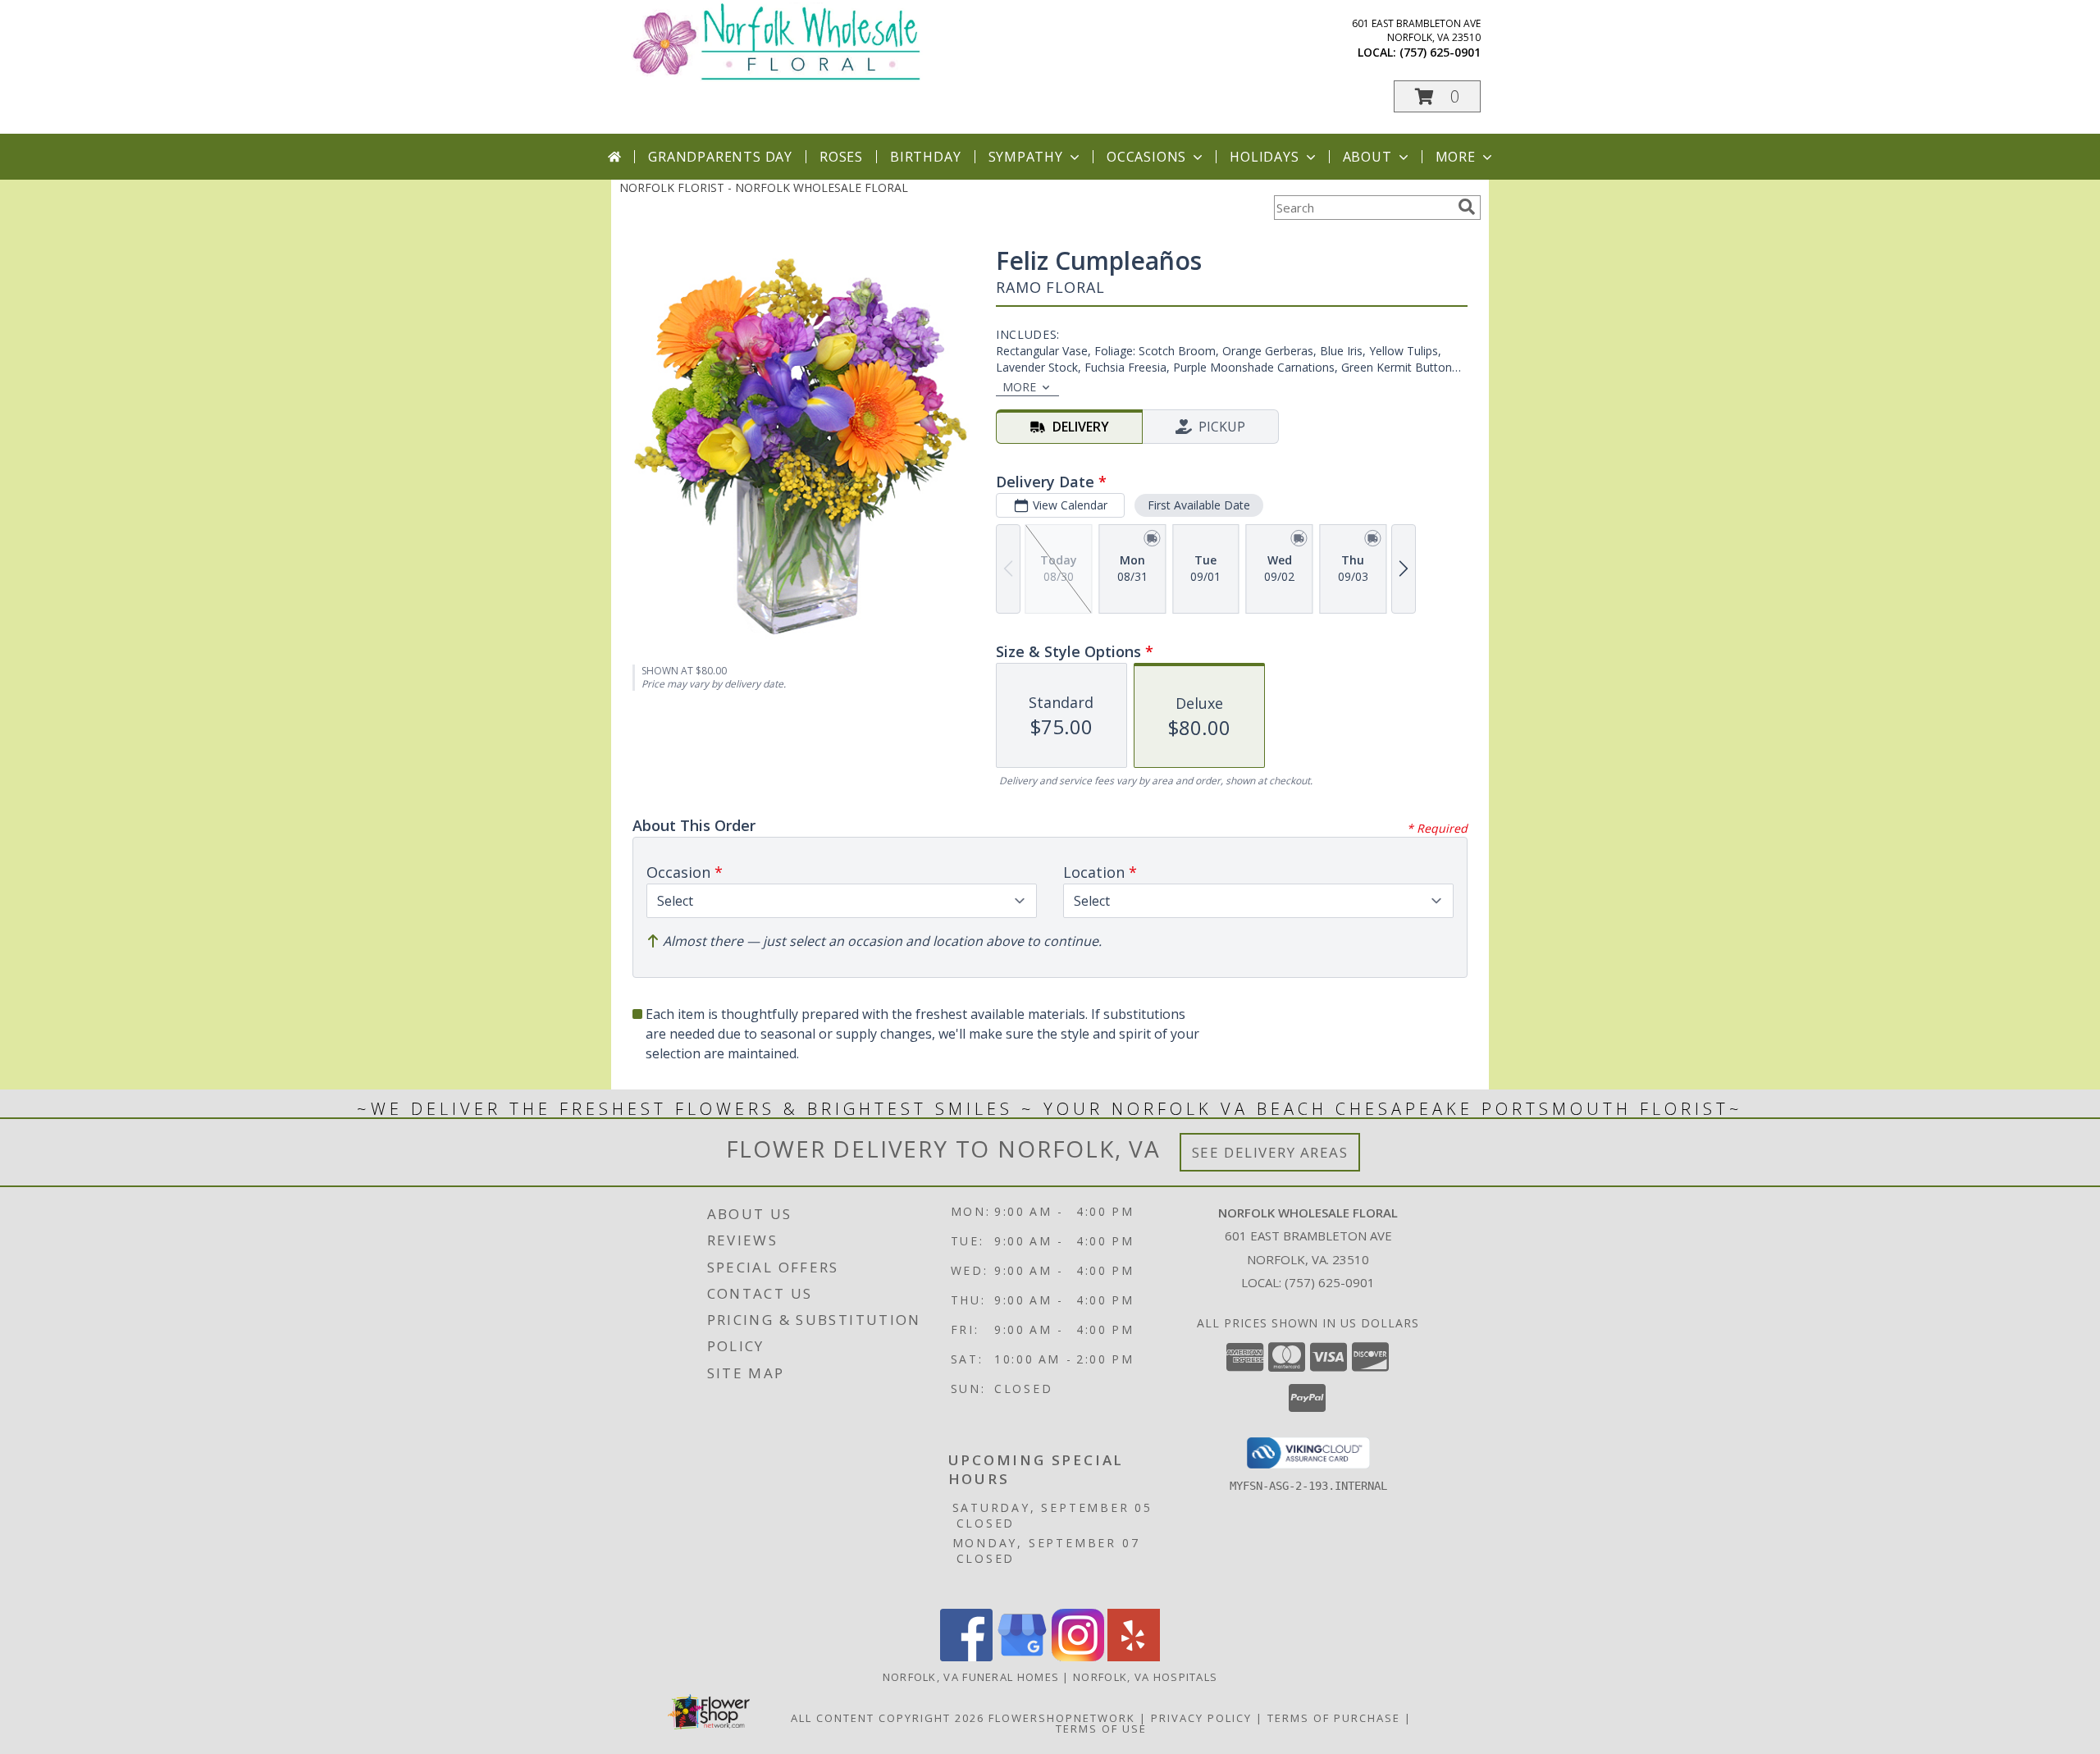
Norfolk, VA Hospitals (1145, 1677)
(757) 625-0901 (1440, 52)
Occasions (1146, 157)
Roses (841, 157)
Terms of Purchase (1334, 1718)
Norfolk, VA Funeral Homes (971, 1677)
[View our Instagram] (1078, 1657)
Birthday (925, 157)
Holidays (1264, 157)
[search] (1467, 207)
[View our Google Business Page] (1022, 1657)
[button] (1437, 96)
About (1367, 157)
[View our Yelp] (1134, 1657)
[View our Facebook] (966, 1657)
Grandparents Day (720, 157)
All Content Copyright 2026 (888, 1718)
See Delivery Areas (1270, 1152)
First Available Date (1199, 505)
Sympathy (1026, 157)
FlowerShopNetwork (1062, 1718)
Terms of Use (1101, 1729)
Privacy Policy (1201, 1718)
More (1456, 157)
